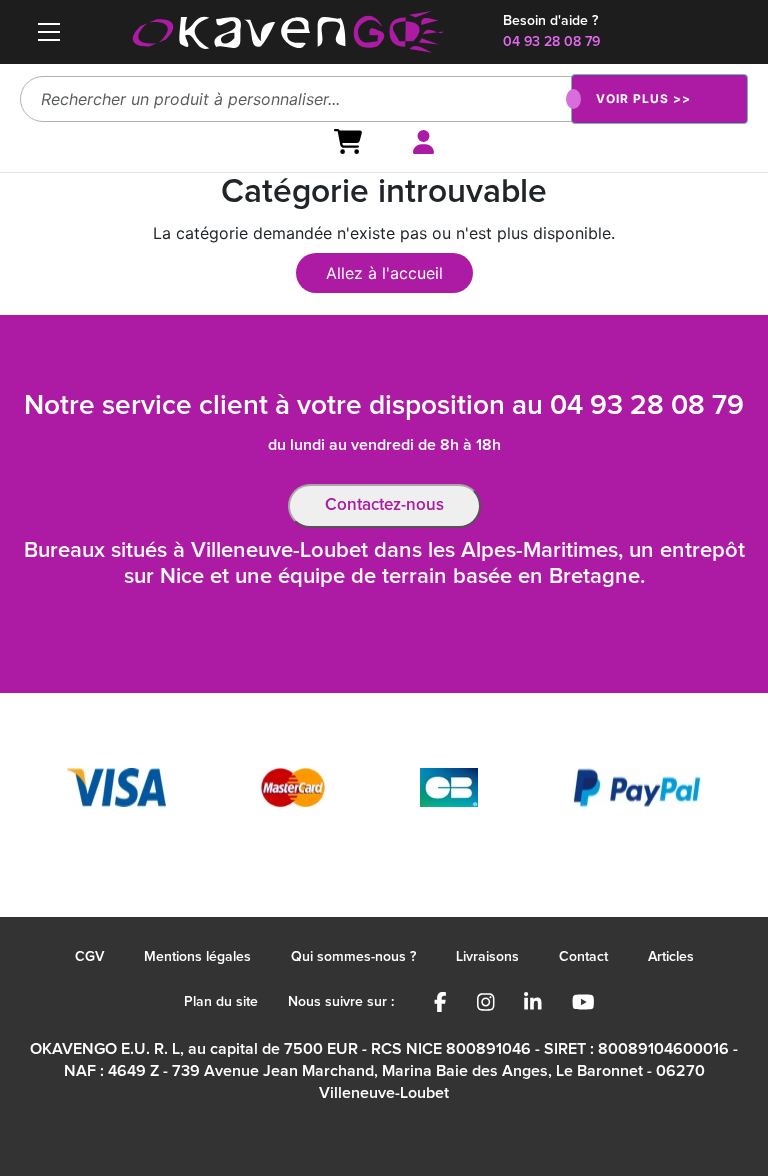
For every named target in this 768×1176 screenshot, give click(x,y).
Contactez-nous (384, 505)
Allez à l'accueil (384, 273)
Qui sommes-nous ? (353, 957)
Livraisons (487, 957)
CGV (89, 957)
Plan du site (221, 1002)
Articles (671, 957)
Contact (583, 957)
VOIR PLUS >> (643, 98)
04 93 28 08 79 (551, 42)
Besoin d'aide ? (550, 21)
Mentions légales (197, 957)
